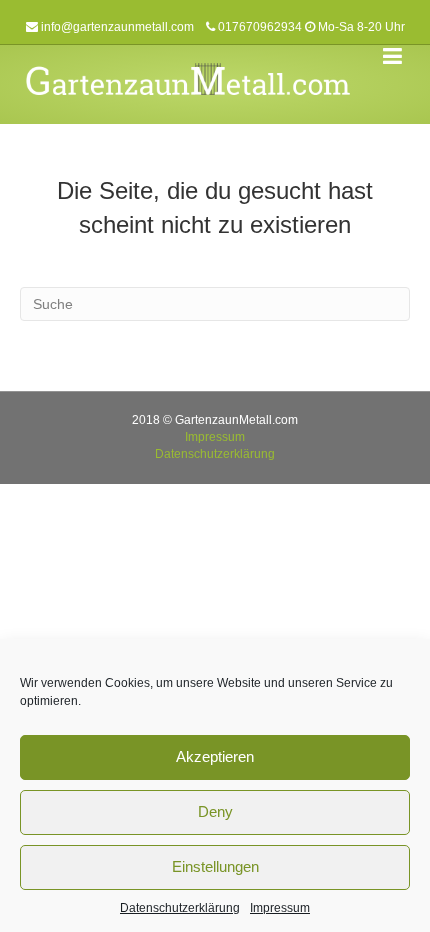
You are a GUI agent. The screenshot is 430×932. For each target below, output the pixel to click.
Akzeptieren (215, 756)
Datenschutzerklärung (180, 908)
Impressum (280, 908)
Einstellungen (215, 866)
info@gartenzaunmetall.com (117, 27)
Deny (215, 811)
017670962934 (260, 27)
